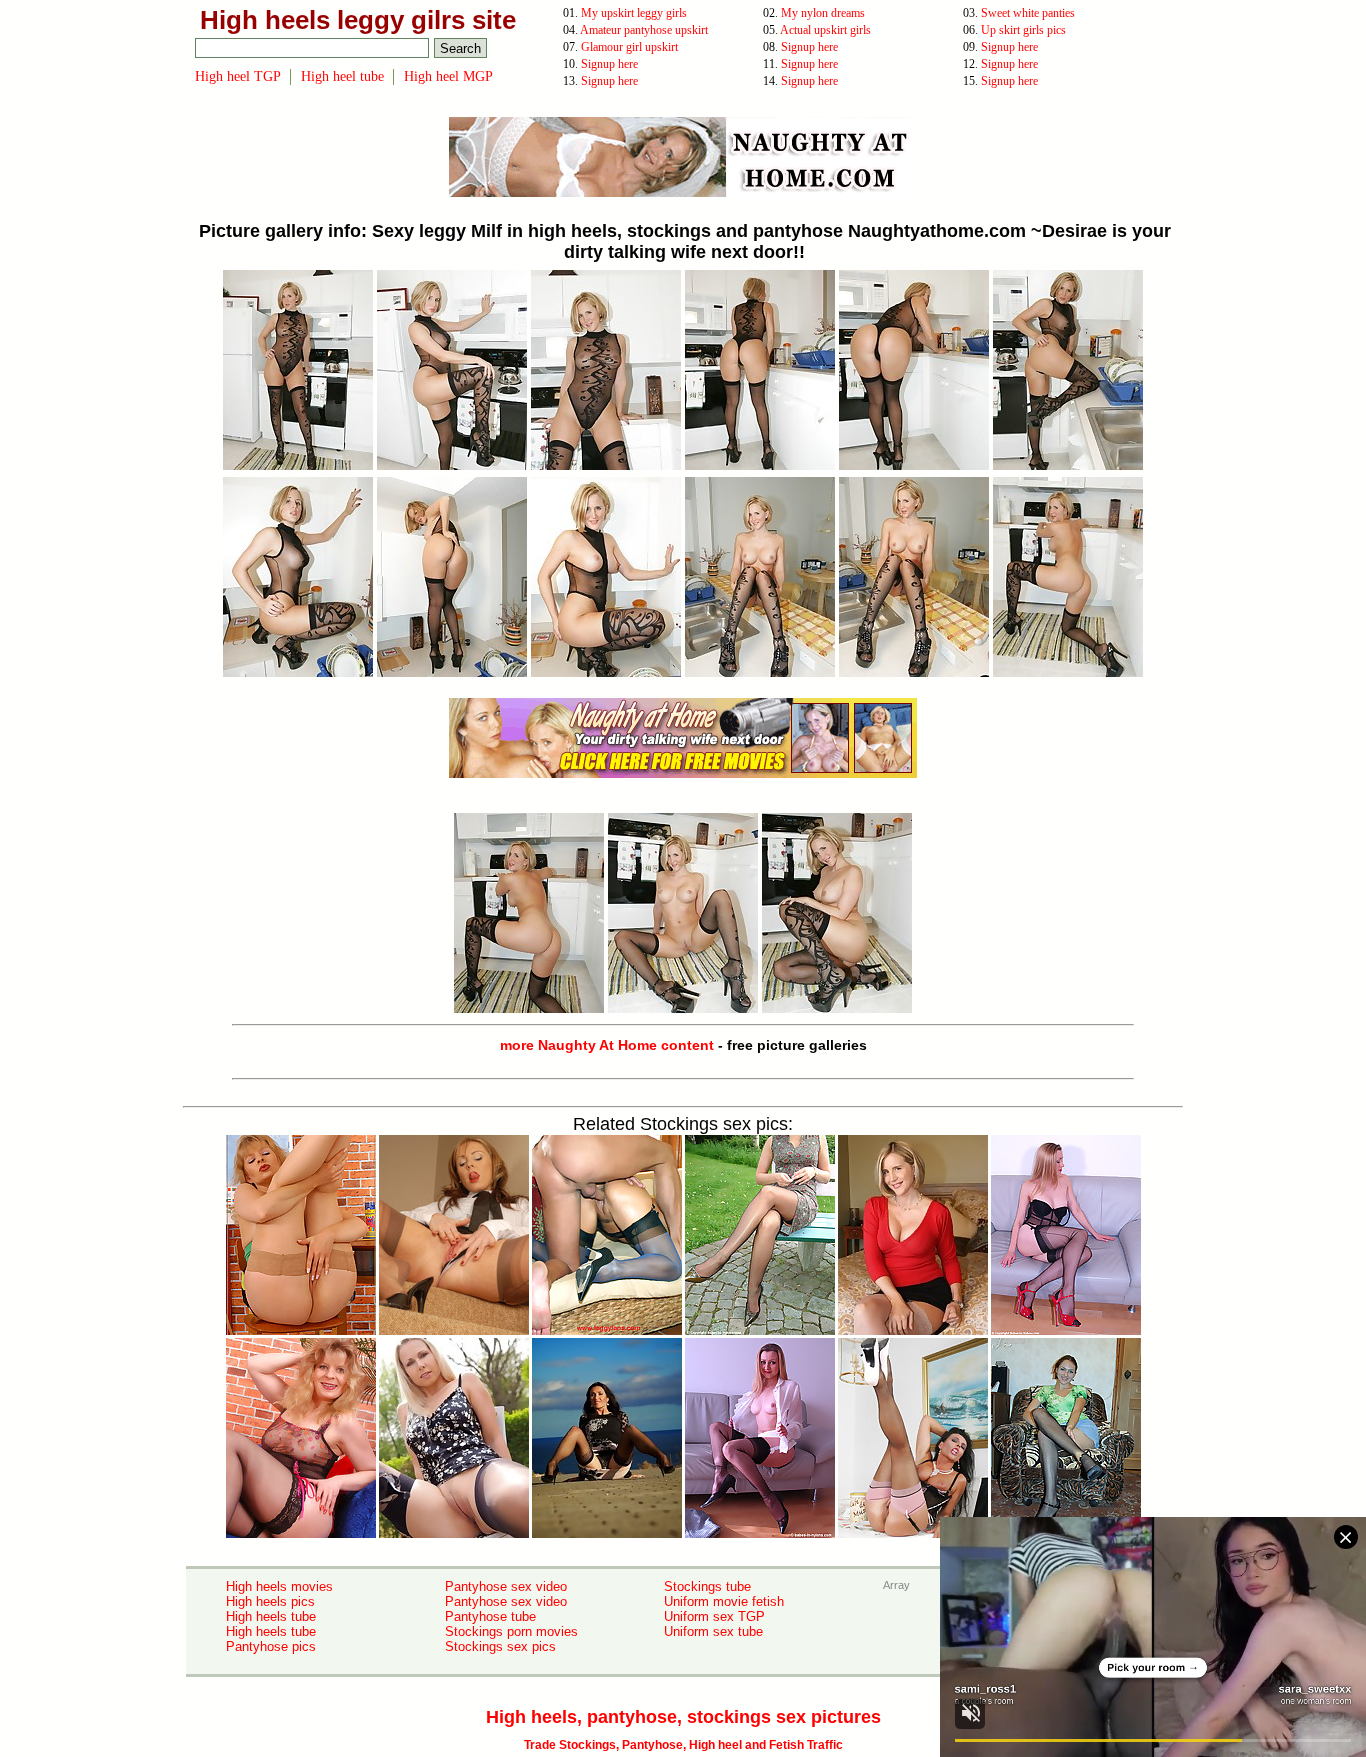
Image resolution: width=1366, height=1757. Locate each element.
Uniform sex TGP (714, 1616)
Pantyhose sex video (506, 1586)
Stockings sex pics (500, 1646)
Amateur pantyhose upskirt (644, 30)
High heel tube (342, 76)
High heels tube (271, 1616)
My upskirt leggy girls (634, 13)
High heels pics (270, 1601)
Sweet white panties (1028, 13)
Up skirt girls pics (1023, 30)
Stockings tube (707, 1586)
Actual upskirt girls (825, 30)
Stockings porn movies (511, 1631)
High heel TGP (238, 76)
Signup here (809, 47)
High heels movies (279, 1586)
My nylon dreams (823, 13)
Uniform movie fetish (724, 1601)
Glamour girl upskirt (629, 47)
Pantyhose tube (490, 1616)
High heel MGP (448, 76)
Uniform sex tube (713, 1631)
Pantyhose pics (271, 1646)
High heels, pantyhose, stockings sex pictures (683, 1717)
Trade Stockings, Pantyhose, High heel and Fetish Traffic (683, 1745)
